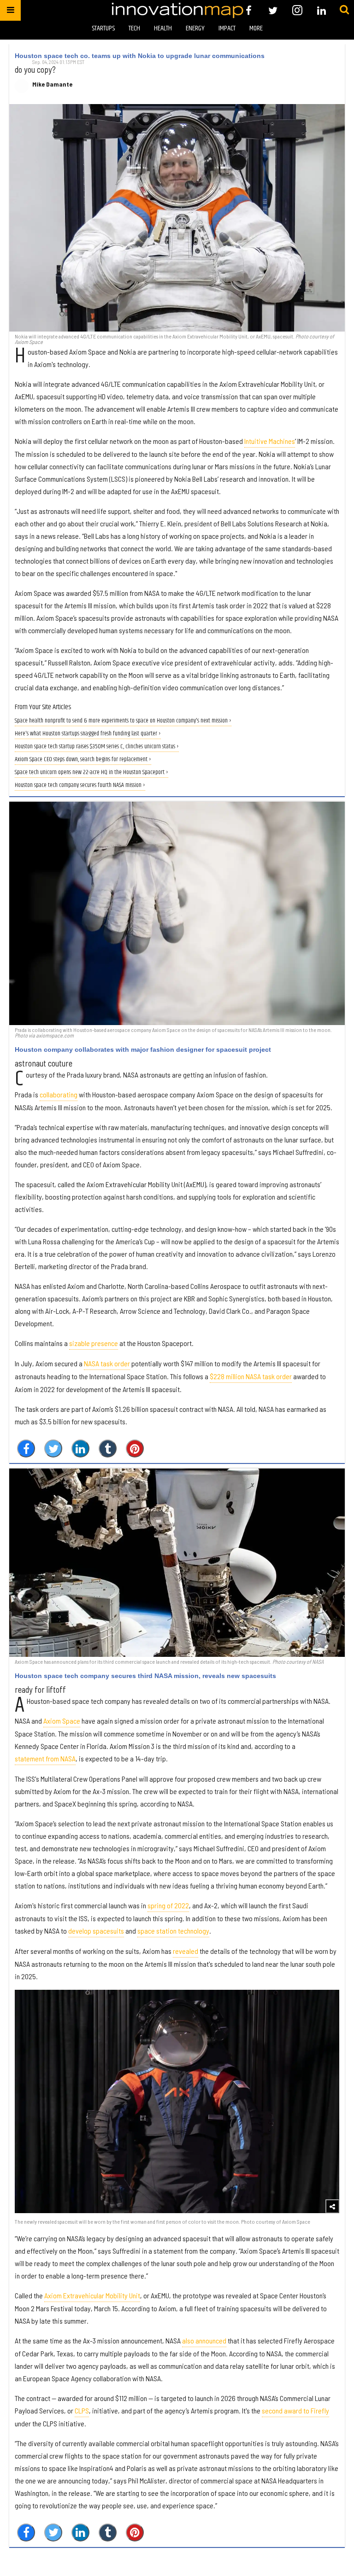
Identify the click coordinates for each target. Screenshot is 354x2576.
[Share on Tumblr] (108, 1448)
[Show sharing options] (332, 2206)
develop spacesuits (96, 1931)
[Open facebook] (249, 10)
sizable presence (94, 1343)
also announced (204, 2340)
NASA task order (107, 1363)
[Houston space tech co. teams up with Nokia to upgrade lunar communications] (177, 218)
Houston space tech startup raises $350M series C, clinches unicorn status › (97, 747)
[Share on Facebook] (26, 1448)
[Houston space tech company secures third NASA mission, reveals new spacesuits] (177, 1563)
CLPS (82, 2410)
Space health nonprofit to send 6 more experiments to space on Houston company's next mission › (123, 721)
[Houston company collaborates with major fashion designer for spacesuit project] (177, 913)
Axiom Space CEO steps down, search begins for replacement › (83, 760)
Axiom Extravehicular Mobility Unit (92, 2295)
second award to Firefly (295, 2410)
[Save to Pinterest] (135, 1448)
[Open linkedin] (322, 10)
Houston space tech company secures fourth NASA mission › (80, 785)
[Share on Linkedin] (80, 1448)
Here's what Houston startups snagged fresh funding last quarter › (88, 734)
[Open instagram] (297, 10)
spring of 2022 (168, 1905)
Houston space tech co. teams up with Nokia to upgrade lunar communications (140, 56)
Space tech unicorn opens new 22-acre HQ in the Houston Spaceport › (91, 772)
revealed (186, 1951)
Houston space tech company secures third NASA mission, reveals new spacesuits (145, 1676)
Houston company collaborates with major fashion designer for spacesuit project (143, 1049)
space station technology (173, 1931)
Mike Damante (52, 84)
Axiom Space (62, 1721)
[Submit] (344, 10)
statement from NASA (45, 1758)
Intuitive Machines (270, 441)
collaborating (59, 1094)
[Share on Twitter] (53, 1448)
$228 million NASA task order (251, 1376)
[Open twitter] (273, 10)
